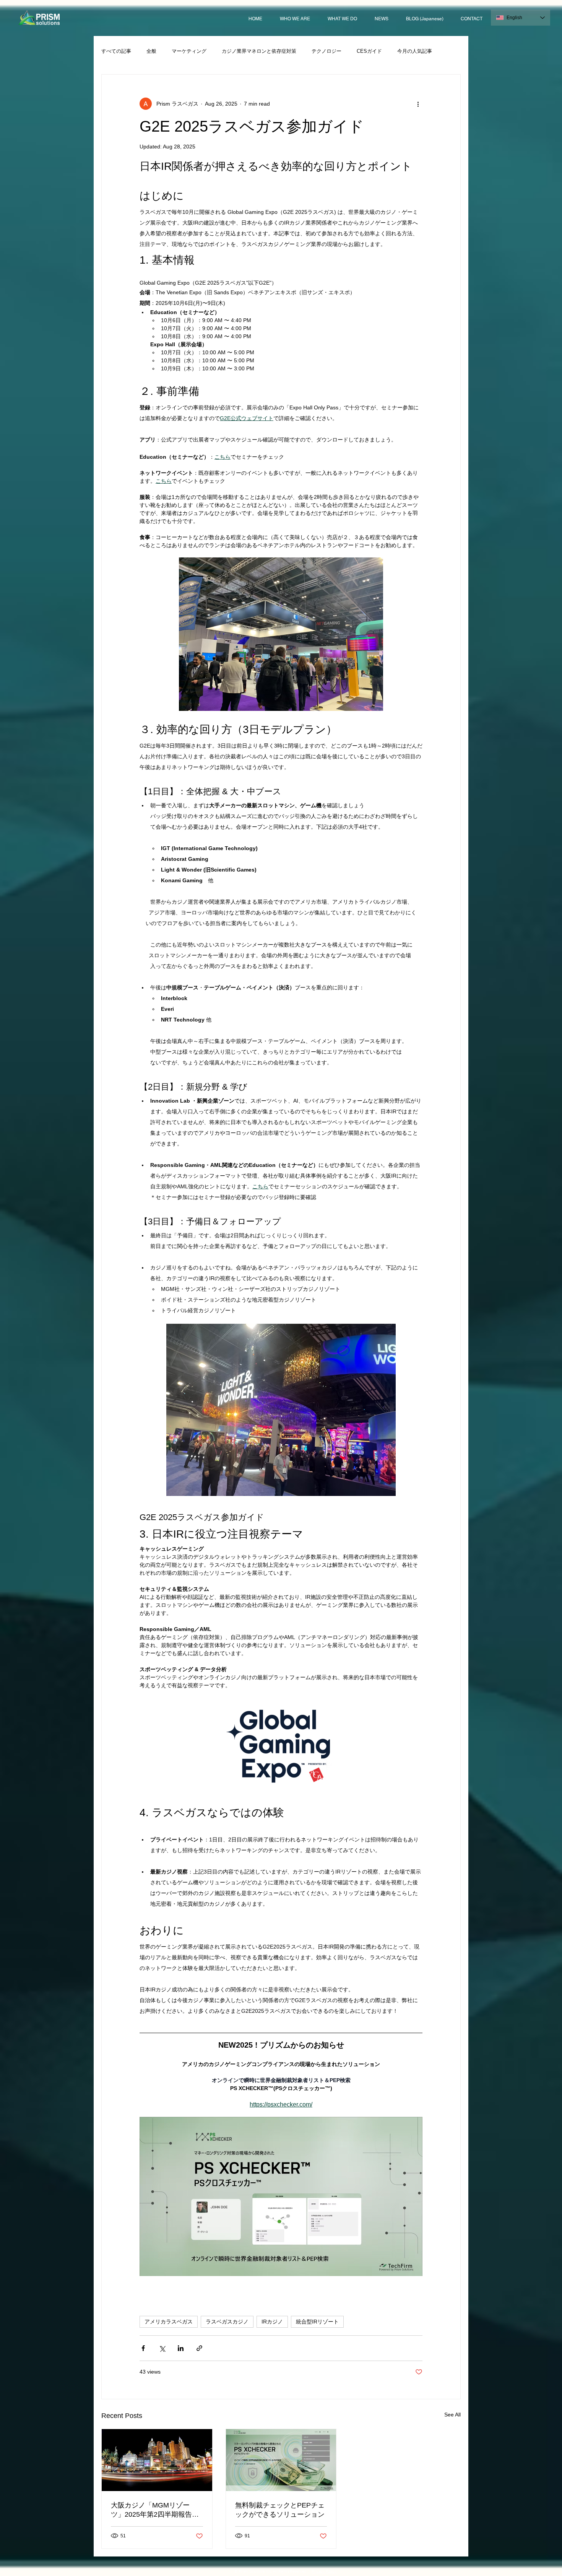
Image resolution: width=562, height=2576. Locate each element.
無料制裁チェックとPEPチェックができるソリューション (280, 2510)
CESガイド (369, 51)
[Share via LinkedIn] (181, 2348)
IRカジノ (272, 2322)
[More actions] (418, 104)
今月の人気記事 (415, 51)
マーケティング (189, 51)
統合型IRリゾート (317, 2322)
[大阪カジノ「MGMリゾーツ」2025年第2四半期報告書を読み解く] (157, 2460)
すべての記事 (116, 51)
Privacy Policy (324, 2571)
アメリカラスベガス (169, 2322)
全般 (151, 51)
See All (452, 2415)
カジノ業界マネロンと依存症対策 (259, 51)
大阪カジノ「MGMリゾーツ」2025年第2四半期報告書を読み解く (155, 2510)
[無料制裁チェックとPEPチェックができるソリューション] (281, 2460)
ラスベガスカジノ (227, 2322)
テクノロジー (326, 51)
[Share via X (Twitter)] (162, 2348)
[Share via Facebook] (143, 2348)
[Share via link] (199, 2348)
